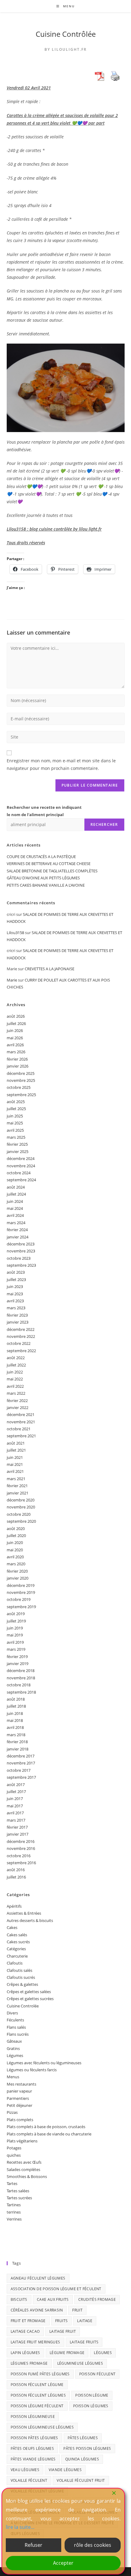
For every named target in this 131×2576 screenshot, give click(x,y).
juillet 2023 (16, 1279)
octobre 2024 (19, 1173)
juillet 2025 (16, 1109)
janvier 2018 (18, 1749)
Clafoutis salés (19, 1970)
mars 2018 (16, 1735)
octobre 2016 (19, 1856)
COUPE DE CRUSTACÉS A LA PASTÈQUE (41, 857)
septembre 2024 (21, 1180)
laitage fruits (84, 2342)
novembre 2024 (21, 1166)
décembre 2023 (21, 1244)
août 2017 (16, 1785)
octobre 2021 (19, 1429)
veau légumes (25, 2470)
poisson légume (92, 2395)
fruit (77, 2310)
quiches (14, 2155)
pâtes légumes (83, 2438)
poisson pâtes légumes (34, 2438)
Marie (12, 980)
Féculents (15, 2020)
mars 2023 (16, 1308)
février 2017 (17, 1827)
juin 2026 (15, 1030)
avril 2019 (15, 1642)
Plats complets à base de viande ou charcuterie (49, 2134)
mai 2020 (15, 1550)
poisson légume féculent (37, 2406)
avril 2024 (15, 1215)
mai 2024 (15, 1208)
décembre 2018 (21, 1671)
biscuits (19, 2299)
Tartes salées (18, 2191)
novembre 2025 (21, 1080)
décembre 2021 (21, 1414)
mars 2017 (16, 1820)
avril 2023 (15, 1301)
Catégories (16, 1949)
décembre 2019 (21, 1585)
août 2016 (16, 1870)
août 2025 (16, 1102)
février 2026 (17, 1059)
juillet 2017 (16, 1792)
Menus (13, 2077)
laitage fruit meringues (35, 2342)
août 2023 (16, 1272)
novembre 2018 (21, 1678)
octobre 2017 (19, 1770)
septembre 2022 (21, 1351)
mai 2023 (15, 1294)
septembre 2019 (21, 1607)
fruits (61, 2321)
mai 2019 (15, 1635)
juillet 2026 (16, 1023)
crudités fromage (97, 2299)
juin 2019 (15, 1628)
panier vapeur (19, 2091)
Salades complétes (23, 2169)
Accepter (63, 2563)
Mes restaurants (21, 2084)
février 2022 (17, 1401)
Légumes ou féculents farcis (32, 2070)
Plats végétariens (22, 2141)
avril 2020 (15, 1557)
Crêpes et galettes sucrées (30, 1999)
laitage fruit (63, 2331)
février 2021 (17, 1486)
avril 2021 (15, 1471)
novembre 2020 (21, 1507)
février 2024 (17, 1230)
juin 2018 (15, 1713)
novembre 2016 (21, 1848)
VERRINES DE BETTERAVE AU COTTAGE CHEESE (49, 864)
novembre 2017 (21, 1763)
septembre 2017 (21, 1777)
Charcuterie (17, 1956)
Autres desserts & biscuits (30, 1920)
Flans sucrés (18, 2034)
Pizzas (12, 2112)
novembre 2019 (21, 1592)
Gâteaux (14, 2041)
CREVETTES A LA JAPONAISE (50, 969)
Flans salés (16, 2027)
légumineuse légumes (80, 2363)
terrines (14, 2212)
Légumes (15, 2055)
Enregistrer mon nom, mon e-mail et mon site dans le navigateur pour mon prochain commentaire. (61, 764)
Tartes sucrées (19, 2198)
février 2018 (17, 1742)
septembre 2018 (21, 1692)
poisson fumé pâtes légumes (40, 2374)
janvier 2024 (18, 1237)
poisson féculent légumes (38, 2395)
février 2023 (17, 1315)
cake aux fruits (53, 2299)
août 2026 (16, 1016)
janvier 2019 (18, 1664)
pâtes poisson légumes (87, 2448)
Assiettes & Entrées (24, 1913)
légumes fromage (29, 2363)
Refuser (34, 2545)
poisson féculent (97, 2374)
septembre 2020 (21, 1521)
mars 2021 (16, 1479)
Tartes (12, 2183)
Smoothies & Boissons (27, 2176)
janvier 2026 (18, 1066)
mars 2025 (16, 1137)
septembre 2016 (21, 1863)
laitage (85, 2321)
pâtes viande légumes (33, 2459)
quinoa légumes (82, 2459)
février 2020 (17, 1571)
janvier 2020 (18, 1578)
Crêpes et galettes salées (29, 1992)
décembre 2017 (21, 1756)
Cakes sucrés (18, 1942)
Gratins (13, 2048)
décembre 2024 (21, 1158)
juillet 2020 (16, 1536)
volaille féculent (29, 2480)
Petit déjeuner (19, 2105)
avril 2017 (15, 1813)
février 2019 (17, 1657)
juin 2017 (15, 1799)
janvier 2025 (18, 1151)
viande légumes (65, 2470)
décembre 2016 (21, 1841)
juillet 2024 (16, 1194)
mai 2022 (15, 1379)
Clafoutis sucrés (21, 1977)
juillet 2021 (16, 1450)
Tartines (14, 2205)
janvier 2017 (18, 1834)
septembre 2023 (21, 1265)
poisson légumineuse (33, 2417)
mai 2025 (15, 1123)
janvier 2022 (18, 1407)
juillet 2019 (16, 1621)
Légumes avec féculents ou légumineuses (44, 2063)
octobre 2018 (19, 1685)
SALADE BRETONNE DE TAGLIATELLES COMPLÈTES (52, 871)
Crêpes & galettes (22, 1984)
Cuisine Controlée (23, 2006)
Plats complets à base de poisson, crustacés (46, 2127)
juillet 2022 (16, 1365)
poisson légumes (91, 2406)
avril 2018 (15, 1727)
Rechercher (104, 824)
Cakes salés (17, 1935)
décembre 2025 (21, 1073)
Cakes (12, 1927)
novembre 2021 (21, 1422)
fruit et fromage (28, 2321)
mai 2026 (15, 1038)
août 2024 (16, 1187)
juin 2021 (15, 1457)
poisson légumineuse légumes (42, 2427)
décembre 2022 (21, 1329)
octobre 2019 (19, 1599)
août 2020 (16, 1529)
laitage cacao (25, 2331)
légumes (103, 2353)
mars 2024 (16, 1223)
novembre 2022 (21, 1336)
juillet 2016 (16, 1877)
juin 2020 (15, 1542)
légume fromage (67, 2353)
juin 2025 (15, 1116)
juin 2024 (15, 1201)
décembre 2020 (21, 1500)
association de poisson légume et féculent (56, 2289)
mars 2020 (16, 1564)
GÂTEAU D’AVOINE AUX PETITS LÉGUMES (43, 878)
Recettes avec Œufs (24, 2162)
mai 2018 (15, 1720)
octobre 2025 (19, 1087)
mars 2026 (16, 1052)
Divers (12, 2013)
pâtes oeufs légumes (32, 2448)
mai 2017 (15, 1806)
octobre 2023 (19, 1258)
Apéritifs (14, 1906)
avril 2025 (15, 1130)
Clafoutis (15, 1963)
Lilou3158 (15, 933)
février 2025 (17, 1144)
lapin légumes (25, 2353)
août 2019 (16, 1614)
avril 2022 (15, 1386)
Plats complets (20, 2120)
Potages (14, 2148)
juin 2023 (15, 1286)
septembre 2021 (21, 1436)
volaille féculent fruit (81, 2480)
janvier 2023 (18, 1322)
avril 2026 (15, 1045)
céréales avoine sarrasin (37, 2310)
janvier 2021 (18, 1493)
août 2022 (16, 1358)
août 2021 (16, 1443)
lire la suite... (20, 2527)
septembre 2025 (21, 1095)
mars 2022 (16, 1393)
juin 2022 (15, 1372)
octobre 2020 (19, 1514)
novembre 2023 (21, 1251)
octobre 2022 (19, 1343)
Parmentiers (18, 2098)
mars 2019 (16, 1649)
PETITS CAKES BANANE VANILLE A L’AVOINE (46, 885)
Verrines (14, 2219)
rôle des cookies (93, 2545)
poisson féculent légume (37, 2385)
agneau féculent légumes (38, 2278)
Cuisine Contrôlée (66, 34)
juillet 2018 (16, 1706)
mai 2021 (15, 1464)
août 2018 (16, 1699)
